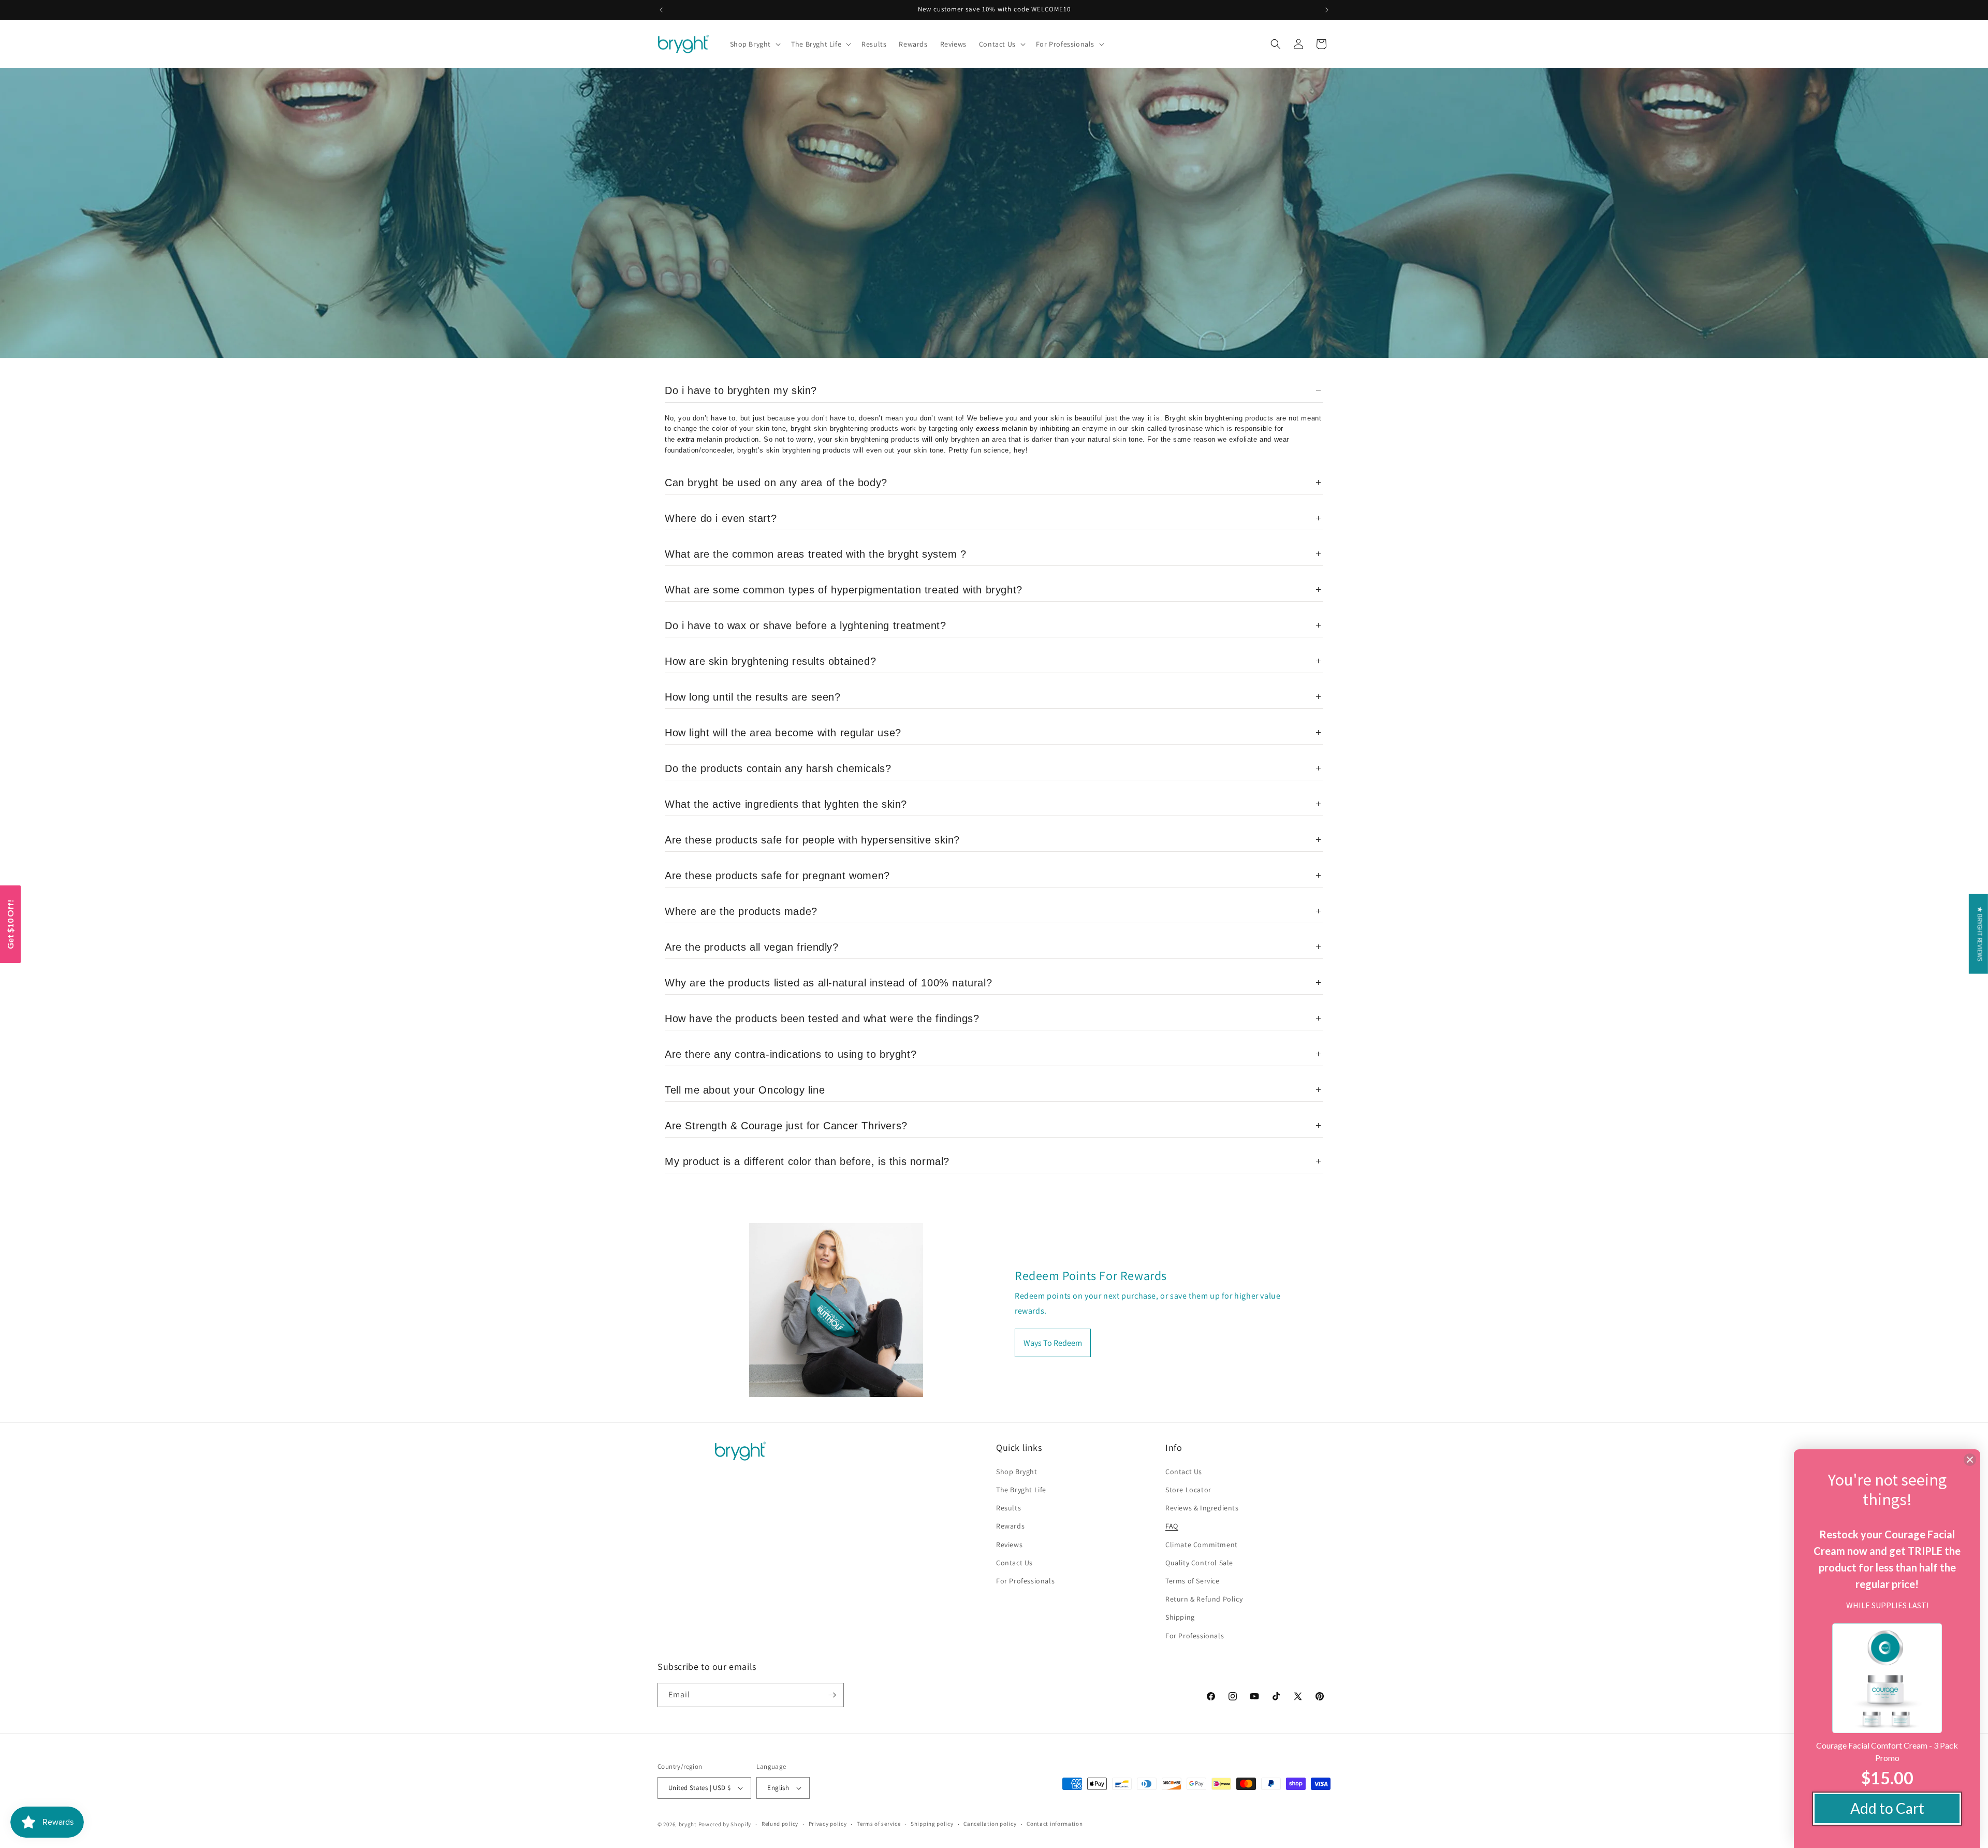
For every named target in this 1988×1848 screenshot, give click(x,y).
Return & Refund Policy (1204, 1599)
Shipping (1180, 1617)
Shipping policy (932, 1824)
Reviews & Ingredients (1202, 1508)
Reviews (1009, 1545)
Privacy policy (828, 1824)
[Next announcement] (1327, 10)
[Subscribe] (832, 1695)
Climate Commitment (1202, 1545)
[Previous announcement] (661, 10)
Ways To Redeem (1053, 1343)
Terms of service (879, 1824)
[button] (755, 44)
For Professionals (1025, 1581)
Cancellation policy (990, 1824)
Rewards (1010, 1526)
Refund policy (780, 1824)
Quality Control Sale (1199, 1563)
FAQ (1172, 1526)
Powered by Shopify (725, 1824)
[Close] (1970, 1460)
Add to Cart (1887, 1808)
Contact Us (1014, 1563)
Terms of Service (1193, 1581)
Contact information (1055, 1824)
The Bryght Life (1021, 1490)
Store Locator (1188, 1490)
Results (1008, 1508)
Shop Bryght (1017, 1472)
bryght (688, 1824)
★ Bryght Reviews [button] (1980, 934)
